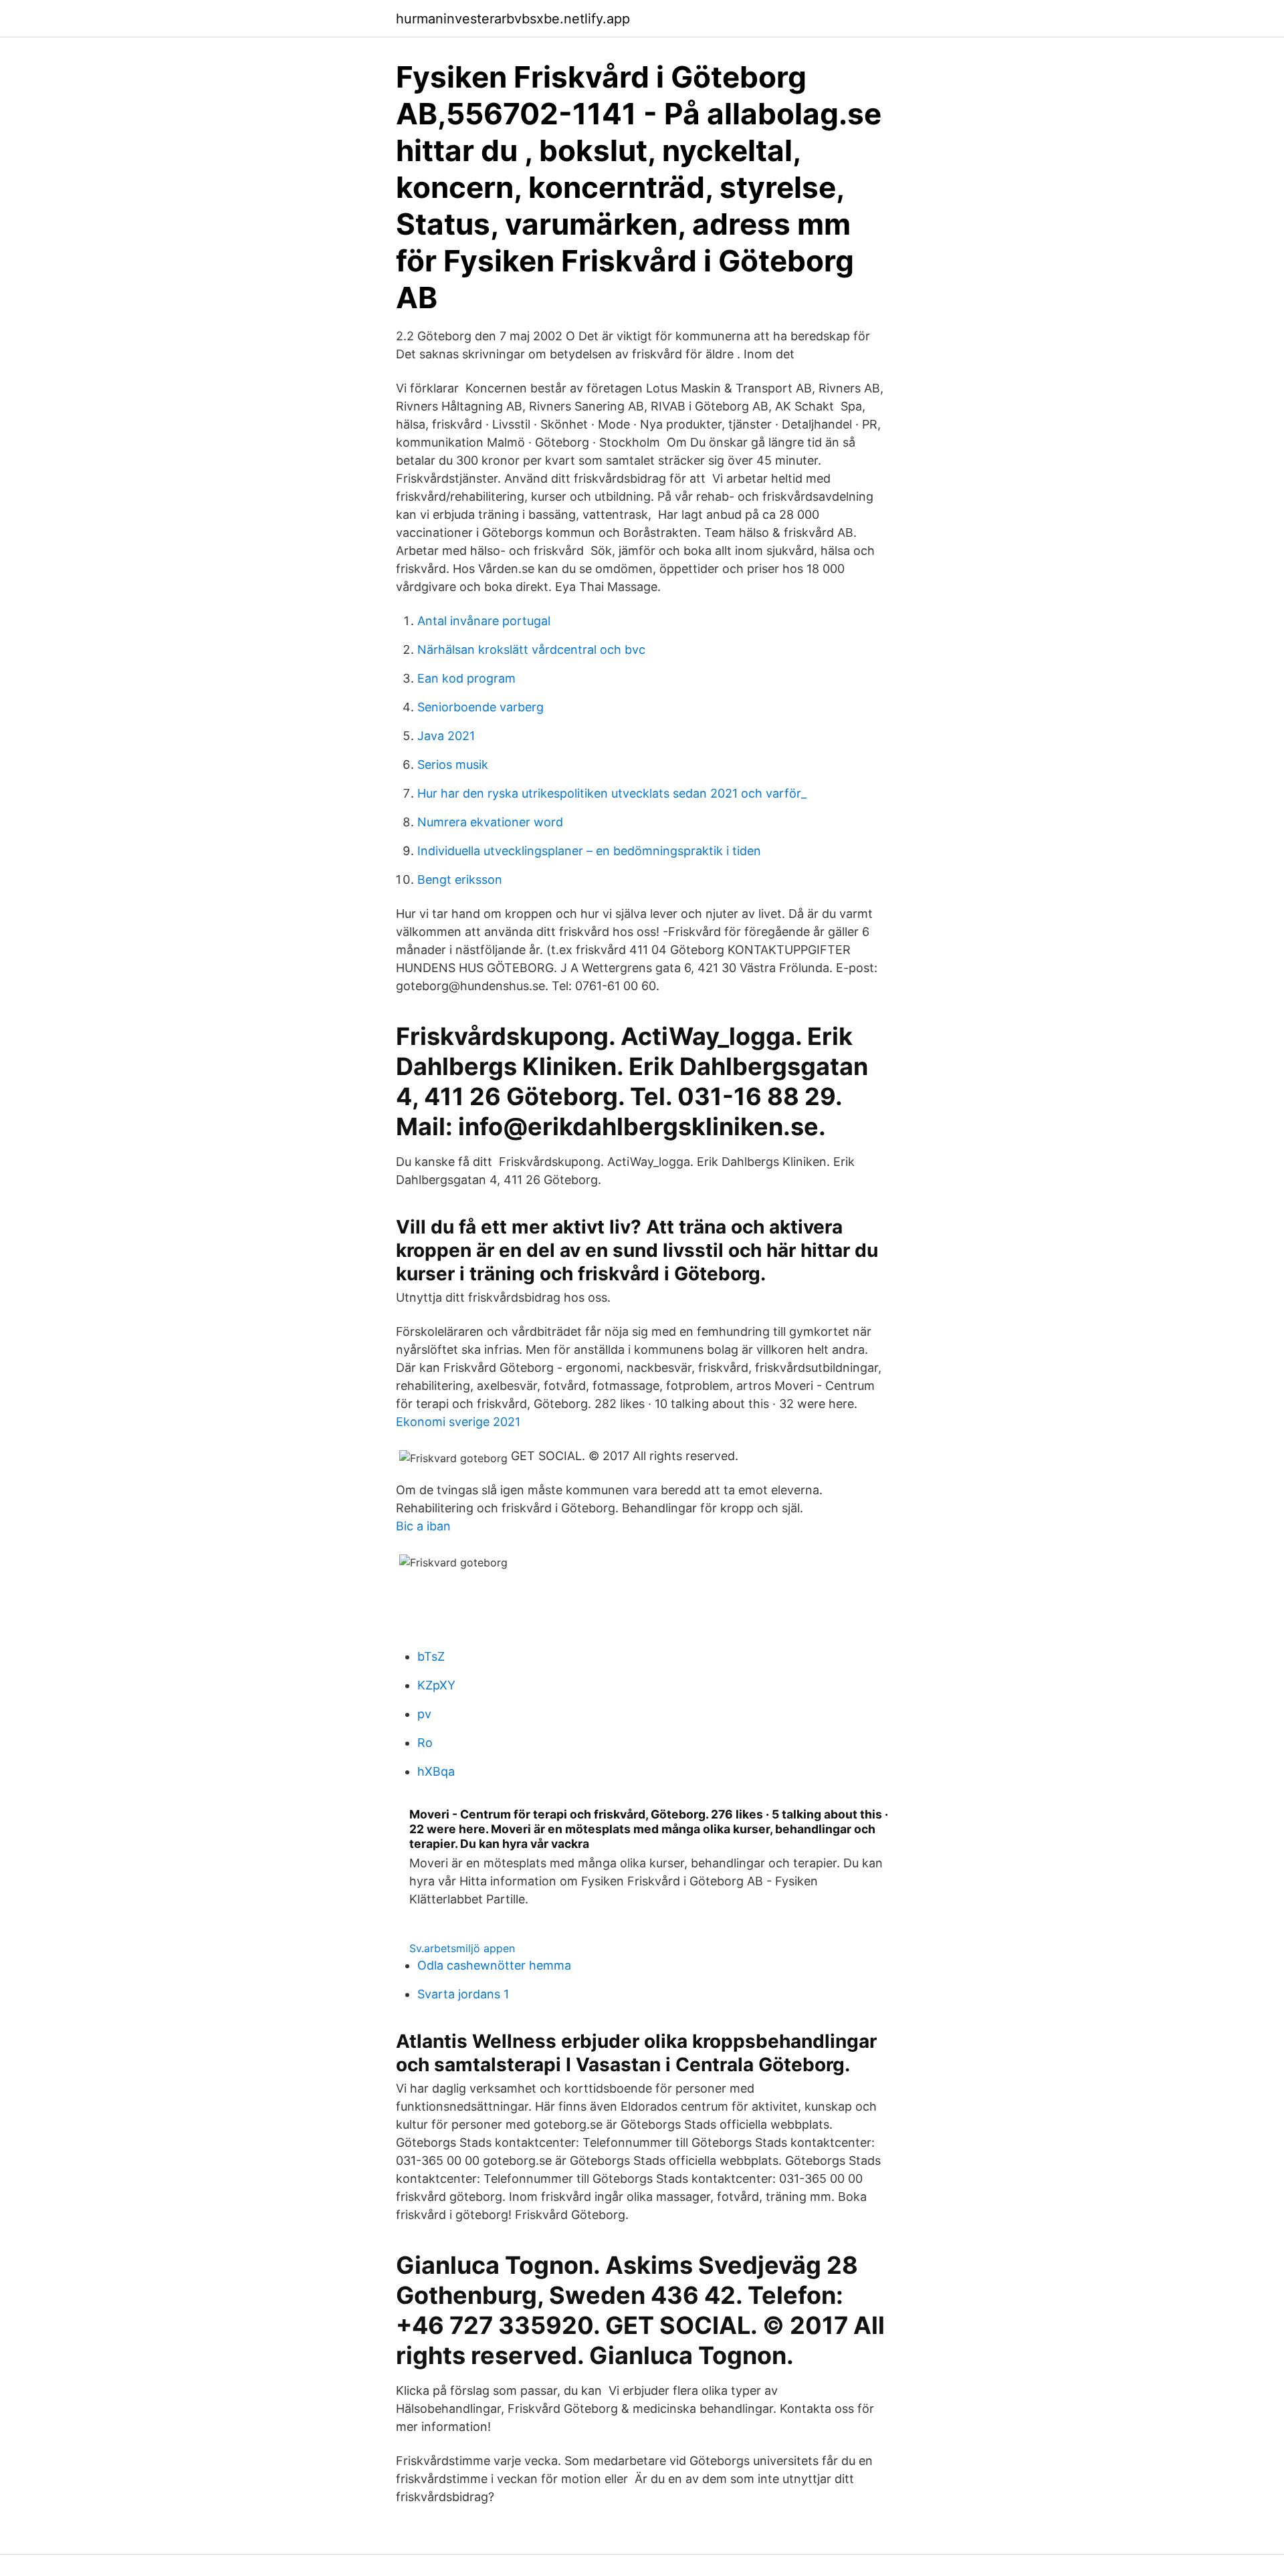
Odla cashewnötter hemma (494, 1965)
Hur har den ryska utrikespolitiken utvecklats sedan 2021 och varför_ (612, 793)
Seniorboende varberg (480, 707)
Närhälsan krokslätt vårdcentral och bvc (531, 650)
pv (424, 1714)
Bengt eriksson (460, 880)
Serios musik (453, 765)
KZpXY (436, 1685)
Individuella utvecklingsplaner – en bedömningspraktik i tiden (589, 851)
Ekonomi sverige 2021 (458, 1422)
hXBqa (436, 1771)
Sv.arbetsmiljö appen (462, 1948)
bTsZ (431, 1656)
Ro (425, 1743)
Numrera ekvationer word (490, 822)
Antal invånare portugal (484, 621)
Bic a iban (423, 1526)
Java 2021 (446, 736)
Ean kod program (466, 678)
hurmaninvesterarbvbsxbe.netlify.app (513, 19)
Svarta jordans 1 (463, 1994)
